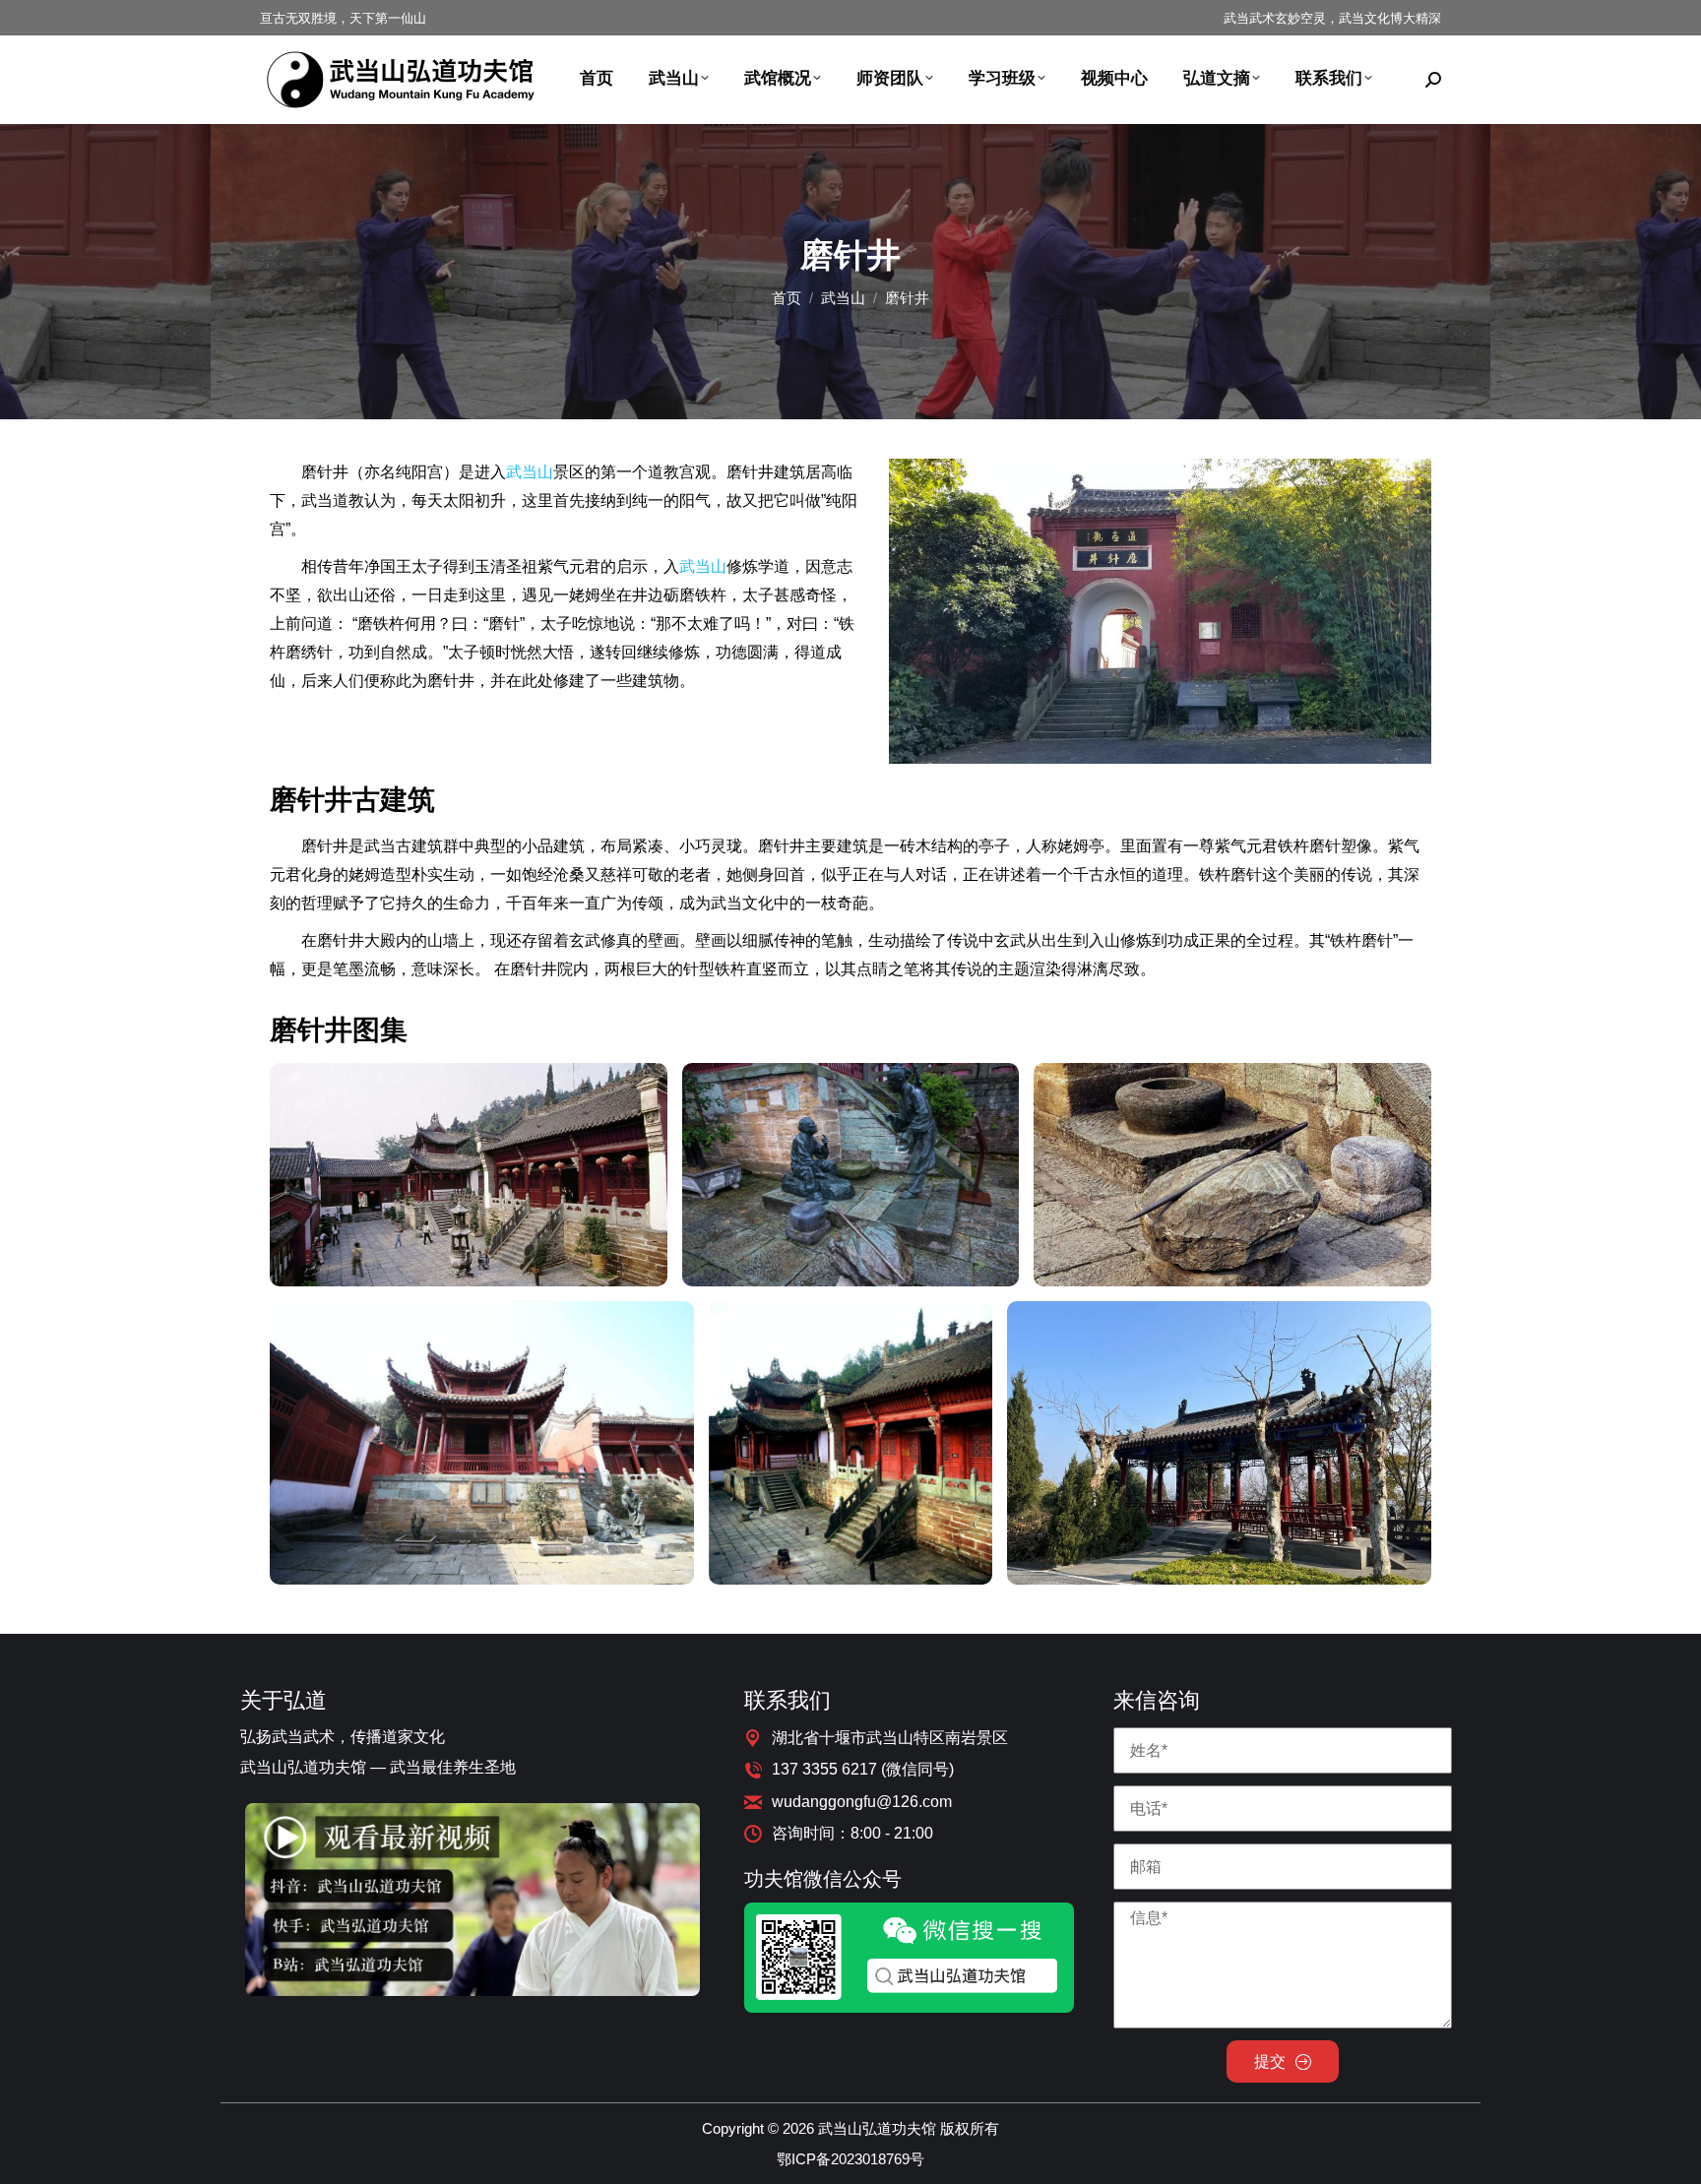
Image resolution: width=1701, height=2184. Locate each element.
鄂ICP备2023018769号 (850, 2159)
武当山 (530, 472)
